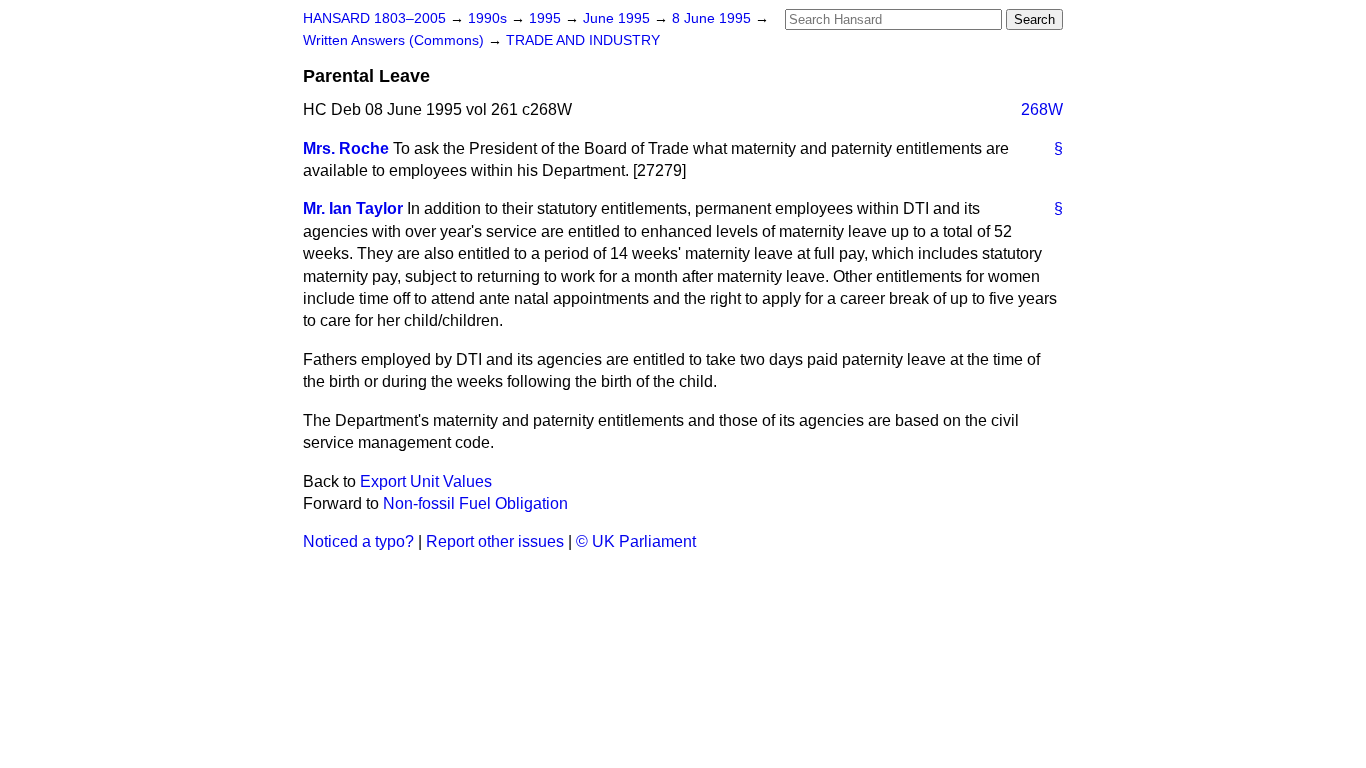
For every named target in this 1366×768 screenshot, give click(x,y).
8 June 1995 (713, 18)
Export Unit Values (426, 481)
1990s (489, 18)
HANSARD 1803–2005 (374, 18)
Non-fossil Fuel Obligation (475, 503)
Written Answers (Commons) (395, 40)
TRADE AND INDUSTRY (583, 40)
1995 (547, 18)
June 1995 (618, 18)
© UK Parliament (636, 541)
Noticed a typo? (358, 541)
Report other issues (495, 541)
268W (1042, 109)
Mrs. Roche (346, 148)
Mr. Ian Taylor (353, 208)
